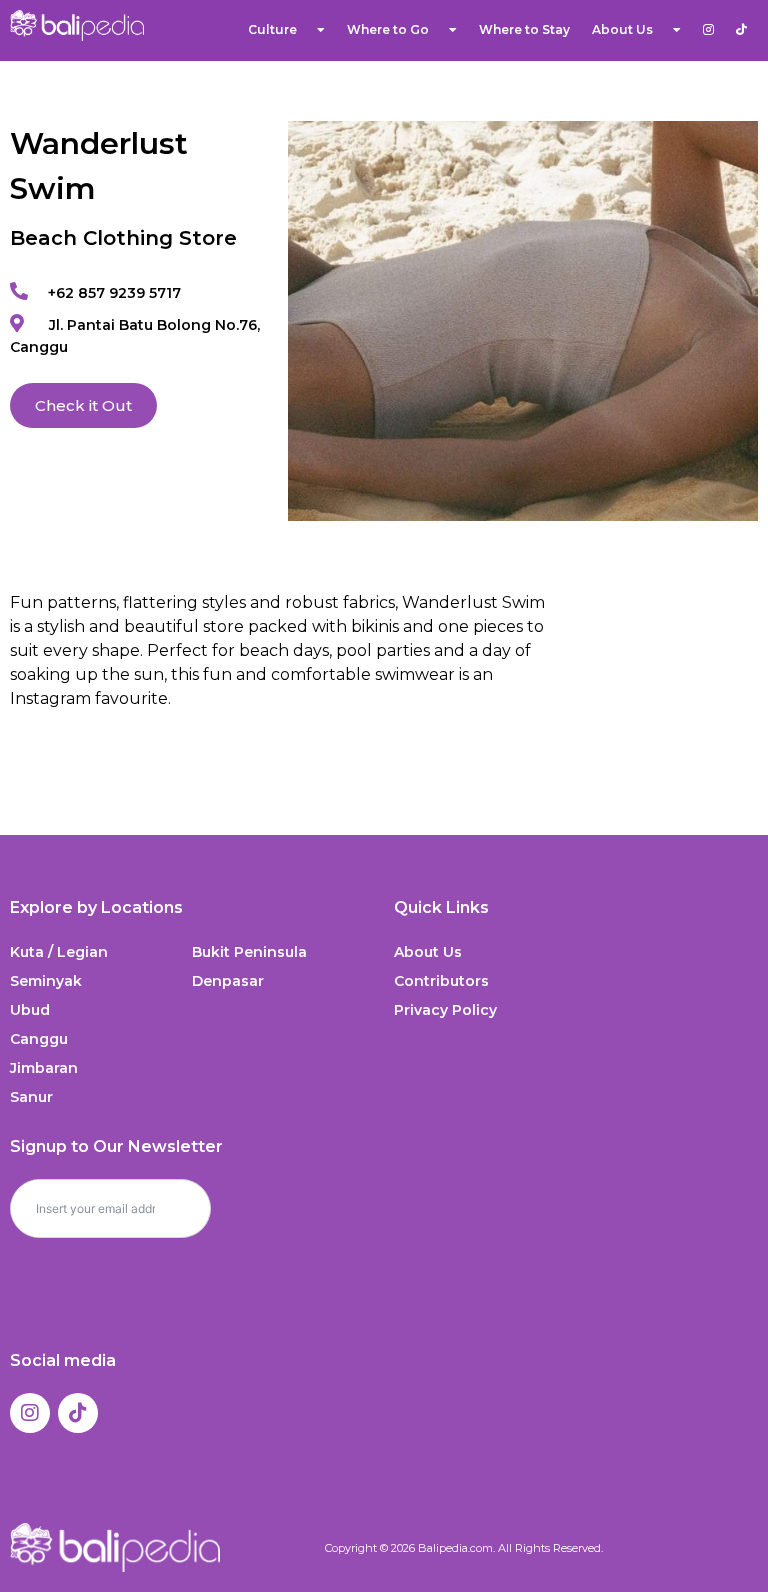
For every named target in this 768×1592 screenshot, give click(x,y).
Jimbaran (44, 1068)
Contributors (441, 981)
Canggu (39, 1039)
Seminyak (46, 981)
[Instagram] (30, 1413)
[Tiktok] (78, 1413)
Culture (272, 29)
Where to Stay (524, 29)
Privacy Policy (445, 1010)
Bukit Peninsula (249, 952)
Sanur (31, 1097)
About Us (428, 952)
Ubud (30, 1010)
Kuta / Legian (59, 952)
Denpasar (228, 981)
